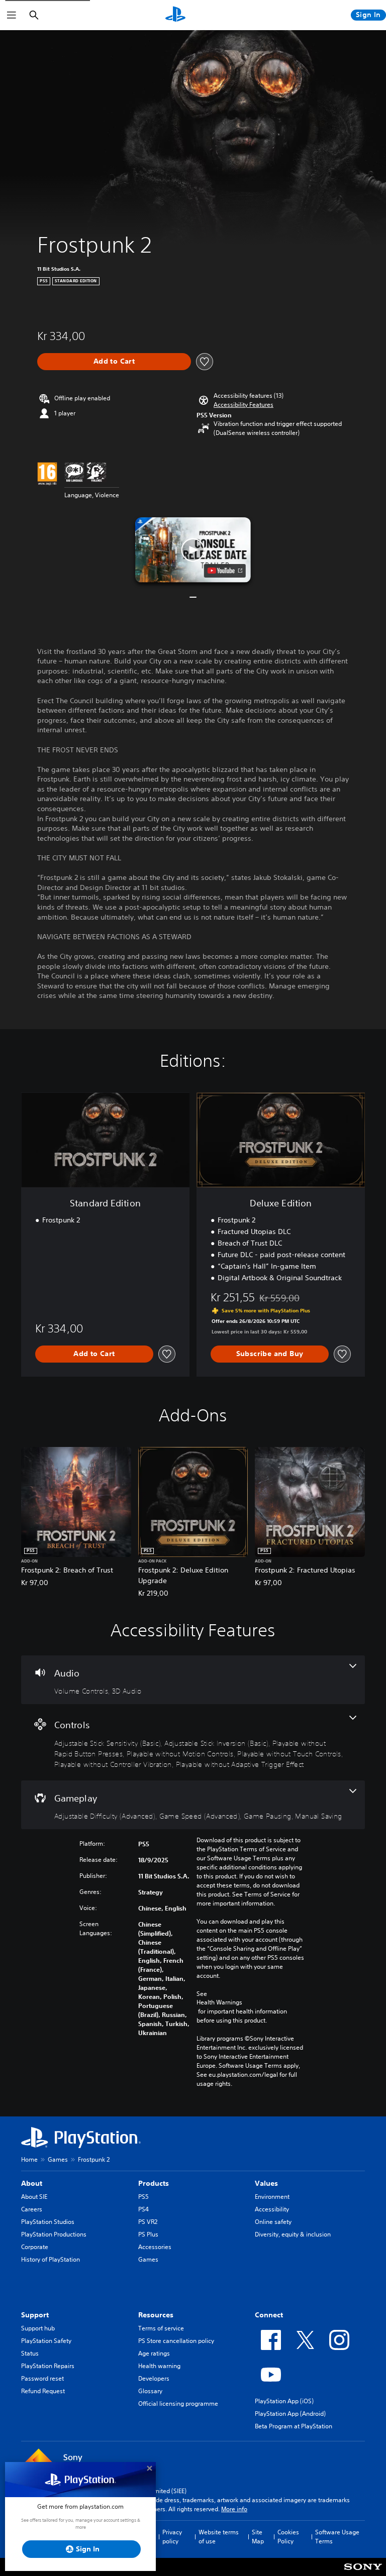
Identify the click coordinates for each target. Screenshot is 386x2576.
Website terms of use (219, 2537)
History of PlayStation (51, 2259)
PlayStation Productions (54, 2234)
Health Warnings (219, 2002)
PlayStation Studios (48, 2222)
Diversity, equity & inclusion (293, 2234)
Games (58, 2159)
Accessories (155, 2247)
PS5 (143, 2197)
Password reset (42, 2378)
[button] (244, 405)
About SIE (34, 2197)
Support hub (38, 2328)
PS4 (143, 2209)
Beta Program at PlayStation (294, 2426)
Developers (154, 2378)
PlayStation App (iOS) (284, 2401)
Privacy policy (172, 2537)
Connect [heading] (269, 2315)
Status (30, 2353)
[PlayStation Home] (175, 15)
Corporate (35, 2247)
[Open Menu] (12, 15)
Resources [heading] (156, 2315)
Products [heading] (154, 2183)
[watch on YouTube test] (225, 571)
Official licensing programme (178, 2403)
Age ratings (154, 2353)
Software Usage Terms (337, 2537)
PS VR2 (148, 2222)
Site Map (258, 2537)
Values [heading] (266, 2183)
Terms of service (161, 2328)
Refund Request (43, 2391)
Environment (272, 2197)
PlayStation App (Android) (290, 2414)
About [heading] (32, 2183)
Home (29, 2159)
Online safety (273, 2222)
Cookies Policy (288, 2537)
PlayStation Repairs (48, 2366)
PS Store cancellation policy (176, 2341)
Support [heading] (35, 2315)
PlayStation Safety (46, 2341)
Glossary (150, 2391)
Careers (32, 2209)
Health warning (159, 2366)
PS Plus (148, 2234)
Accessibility (272, 2209)
